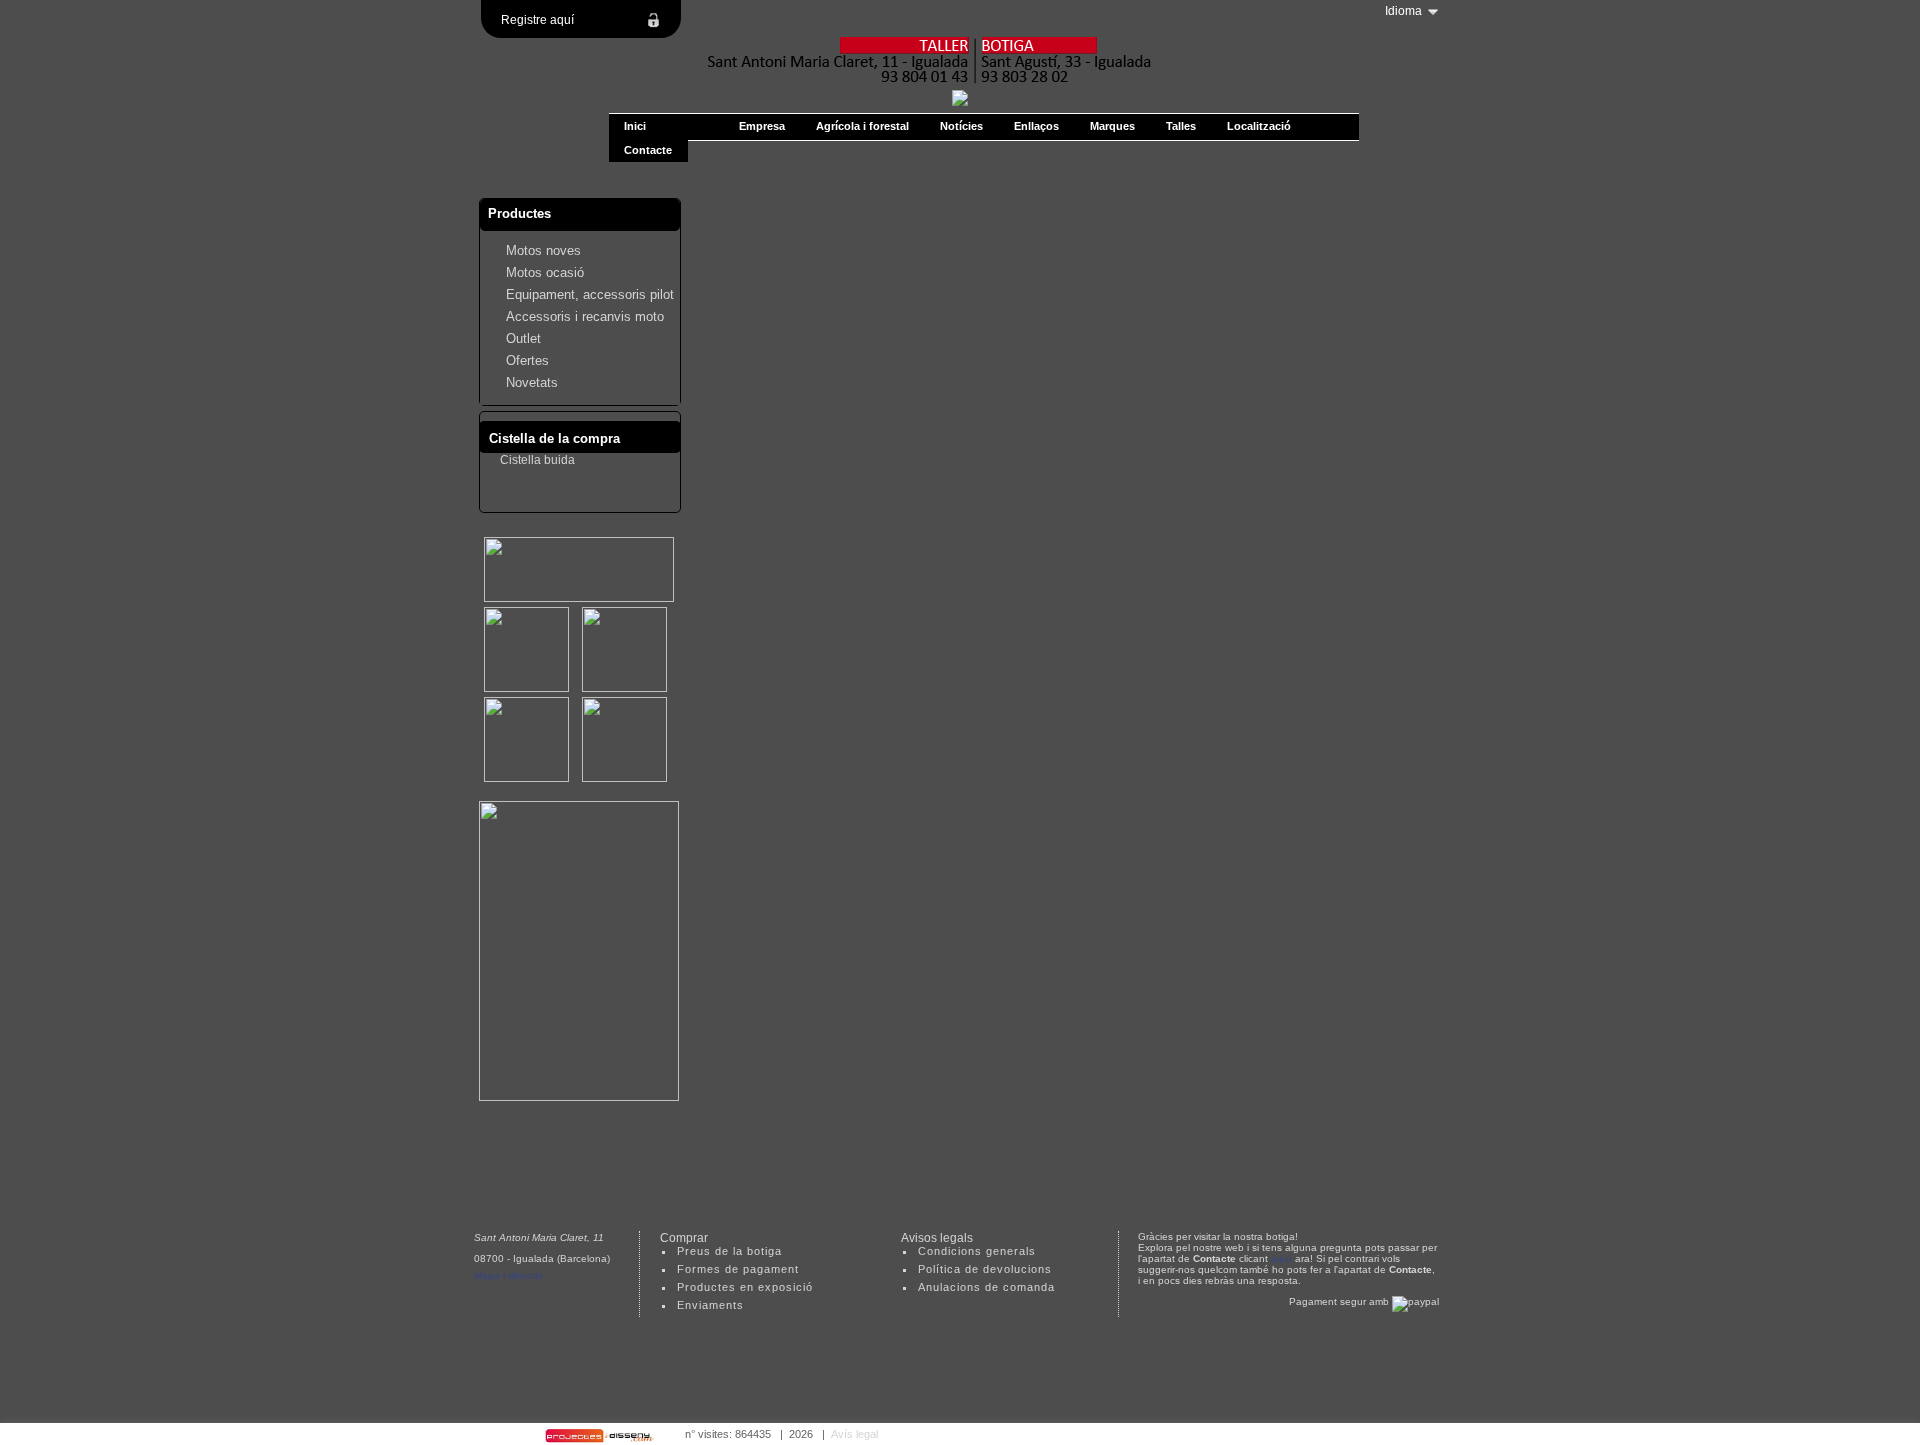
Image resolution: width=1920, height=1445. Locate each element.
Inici (635, 126)
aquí (1281, 1258)
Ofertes (527, 360)
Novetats (532, 382)
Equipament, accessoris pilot (590, 294)
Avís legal (854, 1434)
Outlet (523, 338)
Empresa (762, 126)
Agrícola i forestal (862, 126)
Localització (1259, 126)
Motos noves (543, 250)
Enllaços (1036, 126)
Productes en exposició (745, 1287)
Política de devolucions (985, 1269)
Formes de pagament (738, 1269)
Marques (1112, 126)
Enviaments (710, 1305)
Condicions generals (977, 1251)
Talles (1181, 126)
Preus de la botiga (729, 1251)
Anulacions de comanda (986, 1287)
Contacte (648, 150)
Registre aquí (537, 20)
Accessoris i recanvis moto (585, 316)
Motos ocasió (545, 272)
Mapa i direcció (508, 1275)
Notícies (961, 126)
